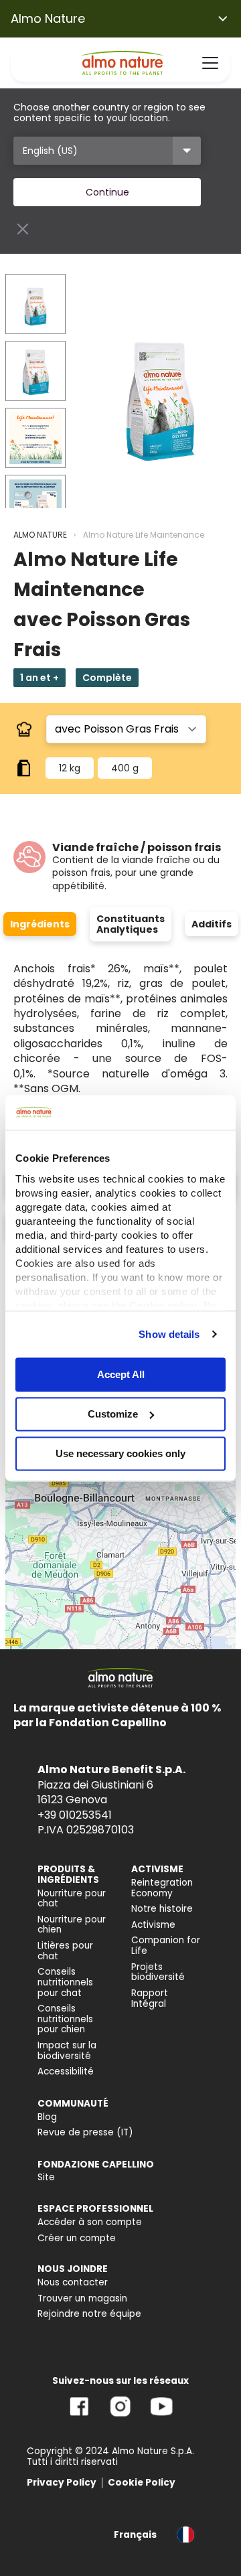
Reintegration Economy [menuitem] (162, 1888)
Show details (169, 1334)
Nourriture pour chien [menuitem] (72, 1925)
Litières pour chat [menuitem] (65, 1951)
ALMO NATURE (40, 535)
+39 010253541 (75, 1815)
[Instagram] (120, 2416)
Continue (107, 192)
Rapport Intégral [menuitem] (150, 1998)
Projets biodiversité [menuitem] (158, 1972)
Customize (113, 1414)
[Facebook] (79, 2416)
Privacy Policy (62, 2483)
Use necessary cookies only (120, 1453)
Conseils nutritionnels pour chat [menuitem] (65, 1982)
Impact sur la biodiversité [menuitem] (67, 2051)
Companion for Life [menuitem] (166, 1946)
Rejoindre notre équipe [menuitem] (89, 2314)
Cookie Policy (142, 2483)
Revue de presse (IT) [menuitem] (85, 2132)
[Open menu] (210, 63)
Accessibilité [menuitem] (66, 2071)
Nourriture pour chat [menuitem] (72, 1899)
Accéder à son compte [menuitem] (90, 2222)
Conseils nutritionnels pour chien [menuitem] (65, 2019)
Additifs (212, 924)
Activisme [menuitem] (153, 1925)
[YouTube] (161, 2416)
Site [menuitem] (46, 2177)
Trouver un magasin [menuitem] (82, 2298)
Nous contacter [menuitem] (73, 2282)
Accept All (121, 1374)
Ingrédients (40, 924)
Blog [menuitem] (47, 2117)
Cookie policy (163, 1305)
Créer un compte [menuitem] (77, 2238)
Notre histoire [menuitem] (162, 1909)
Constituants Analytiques (131, 924)
